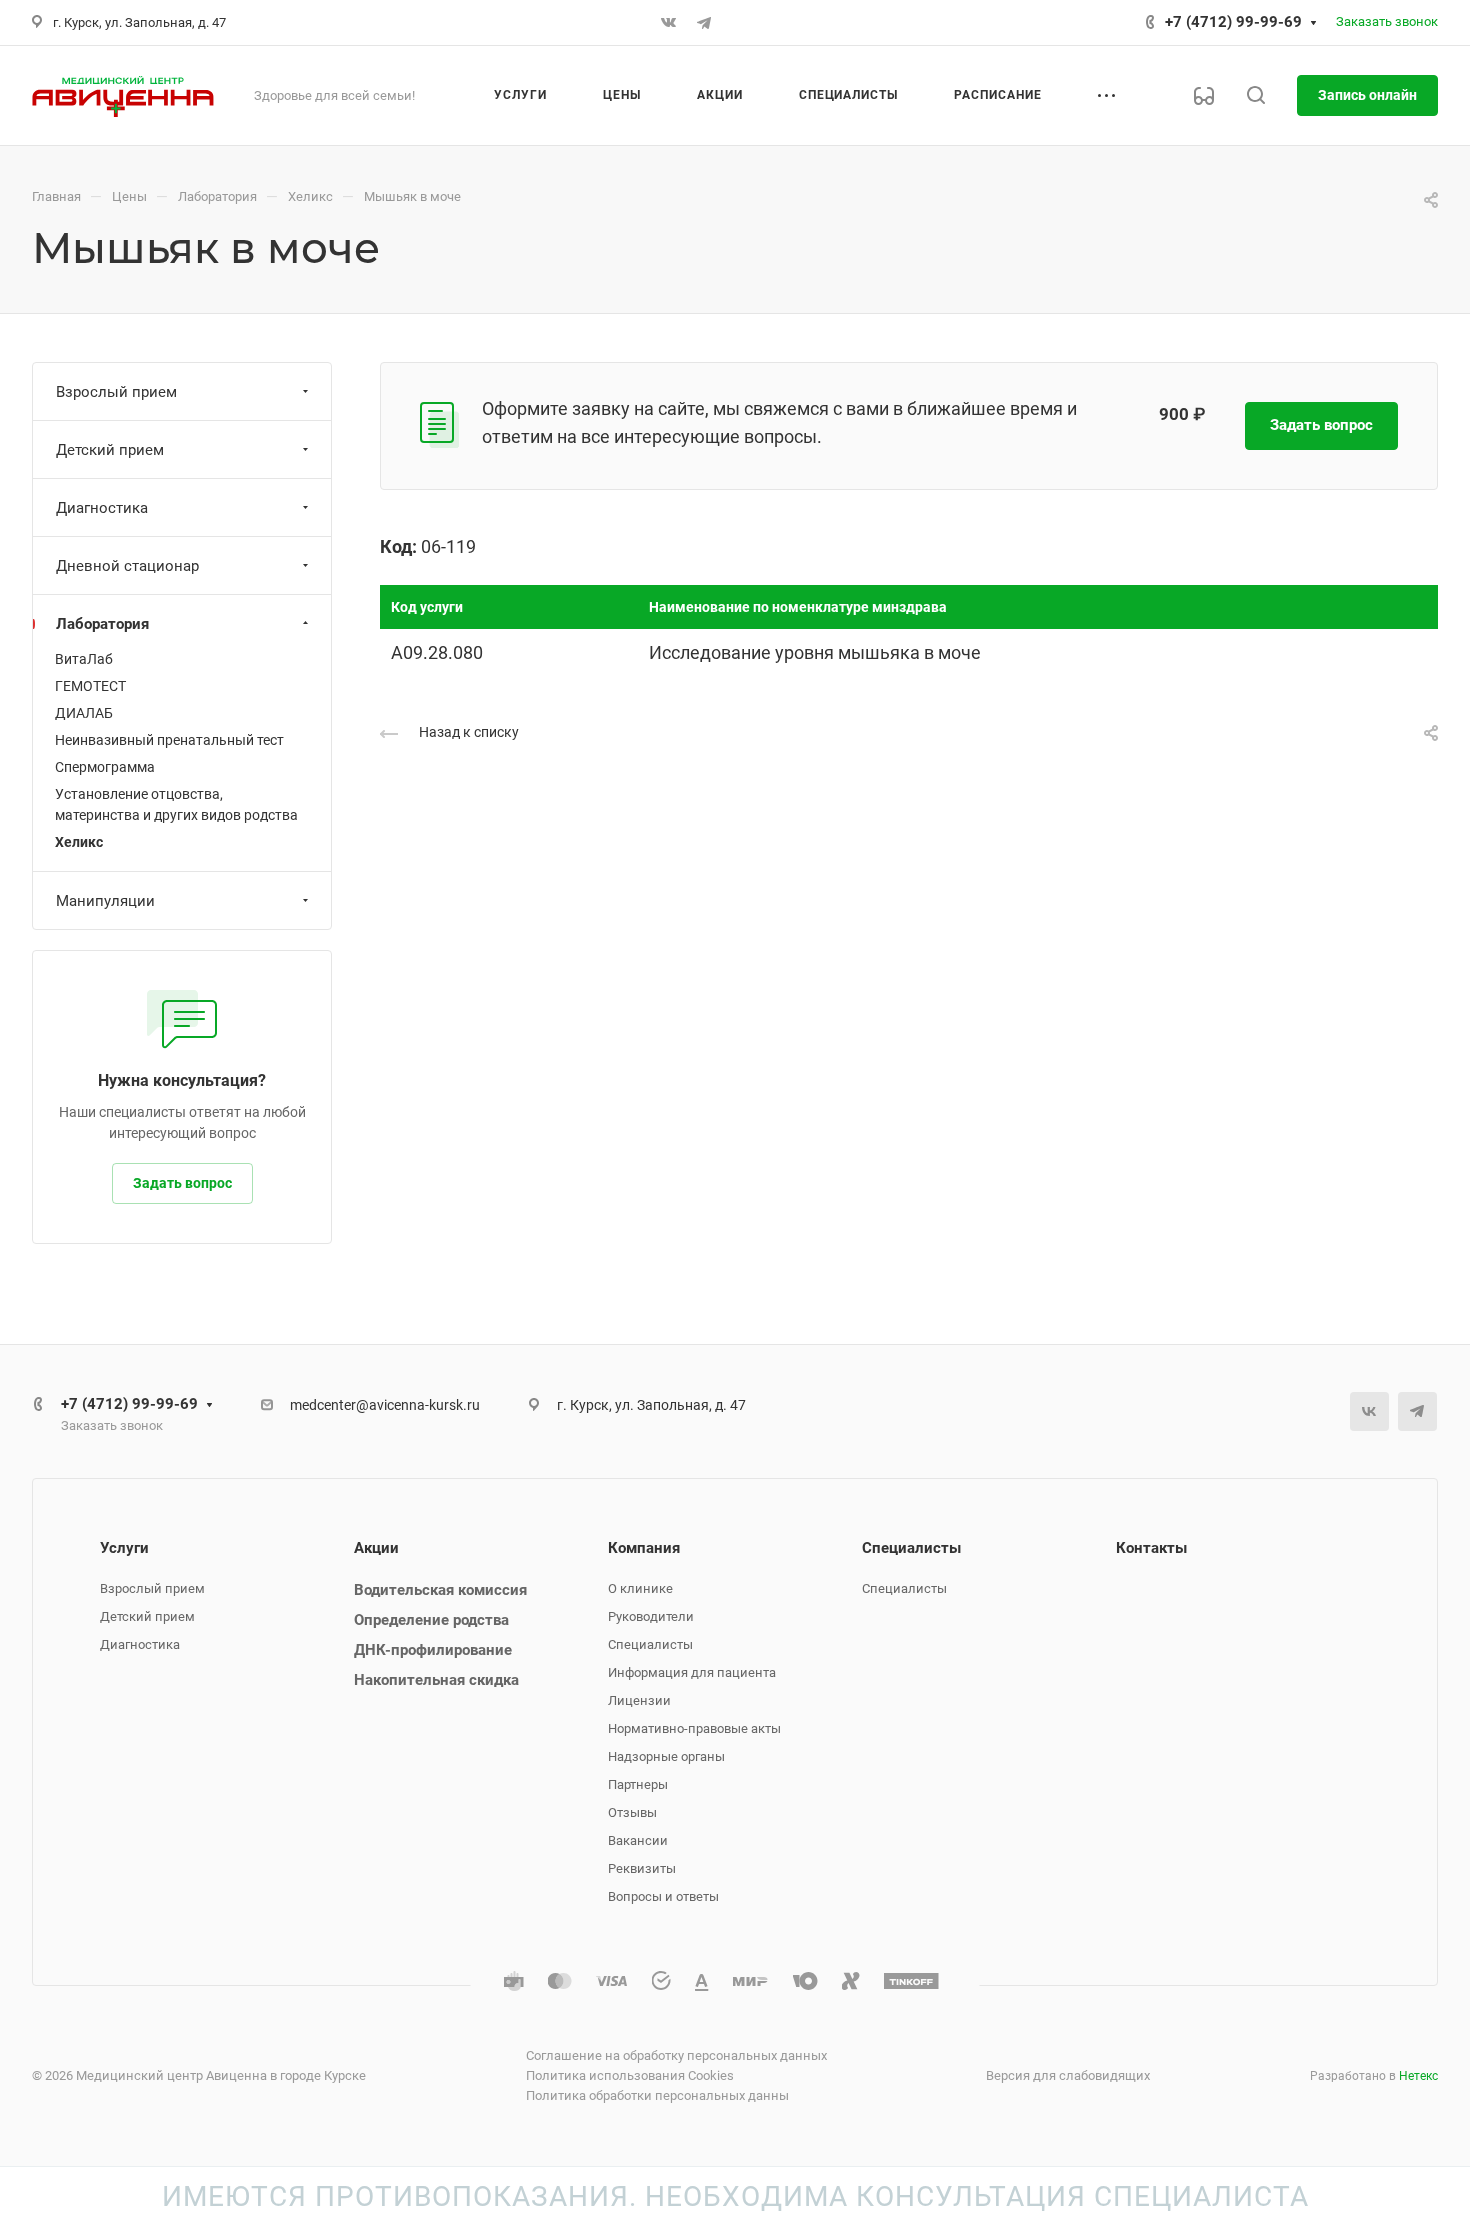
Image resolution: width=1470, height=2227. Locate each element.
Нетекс (1418, 2076)
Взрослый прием (116, 392)
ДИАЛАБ (84, 713)
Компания (644, 1548)
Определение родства (431, 1620)
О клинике (640, 1588)
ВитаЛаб (84, 659)
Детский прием (110, 450)
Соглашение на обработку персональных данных (676, 2055)
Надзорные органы (666, 1756)
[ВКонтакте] (668, 23)
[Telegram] (704, 23)
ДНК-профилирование (433, 1650)
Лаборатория (102, 624)
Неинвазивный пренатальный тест (169, 740)
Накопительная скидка (436, 1680)
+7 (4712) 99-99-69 (1233, 22)
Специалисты (650, 1644)
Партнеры (638, 1784)
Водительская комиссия (440, 1590)
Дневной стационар (127, 566)
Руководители (651, 1616)
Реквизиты (642, 1868)
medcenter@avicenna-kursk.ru (385, 1405)
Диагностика (102, 508)
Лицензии (639, 1700)
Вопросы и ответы (663, 1896)
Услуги (124, 1548)
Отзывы (632, 1812)
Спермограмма (105, 767)
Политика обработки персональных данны (657, 2095)
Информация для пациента (692, 1672)
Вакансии (638, 1840)
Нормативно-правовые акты (694, 1728)
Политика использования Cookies (630, 2075)
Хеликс (79, 842)
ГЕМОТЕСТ (90, 686)
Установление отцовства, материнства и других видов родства (176, 804)
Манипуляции (105, 901)
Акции (376, 1548)
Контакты (1151, 1548)
